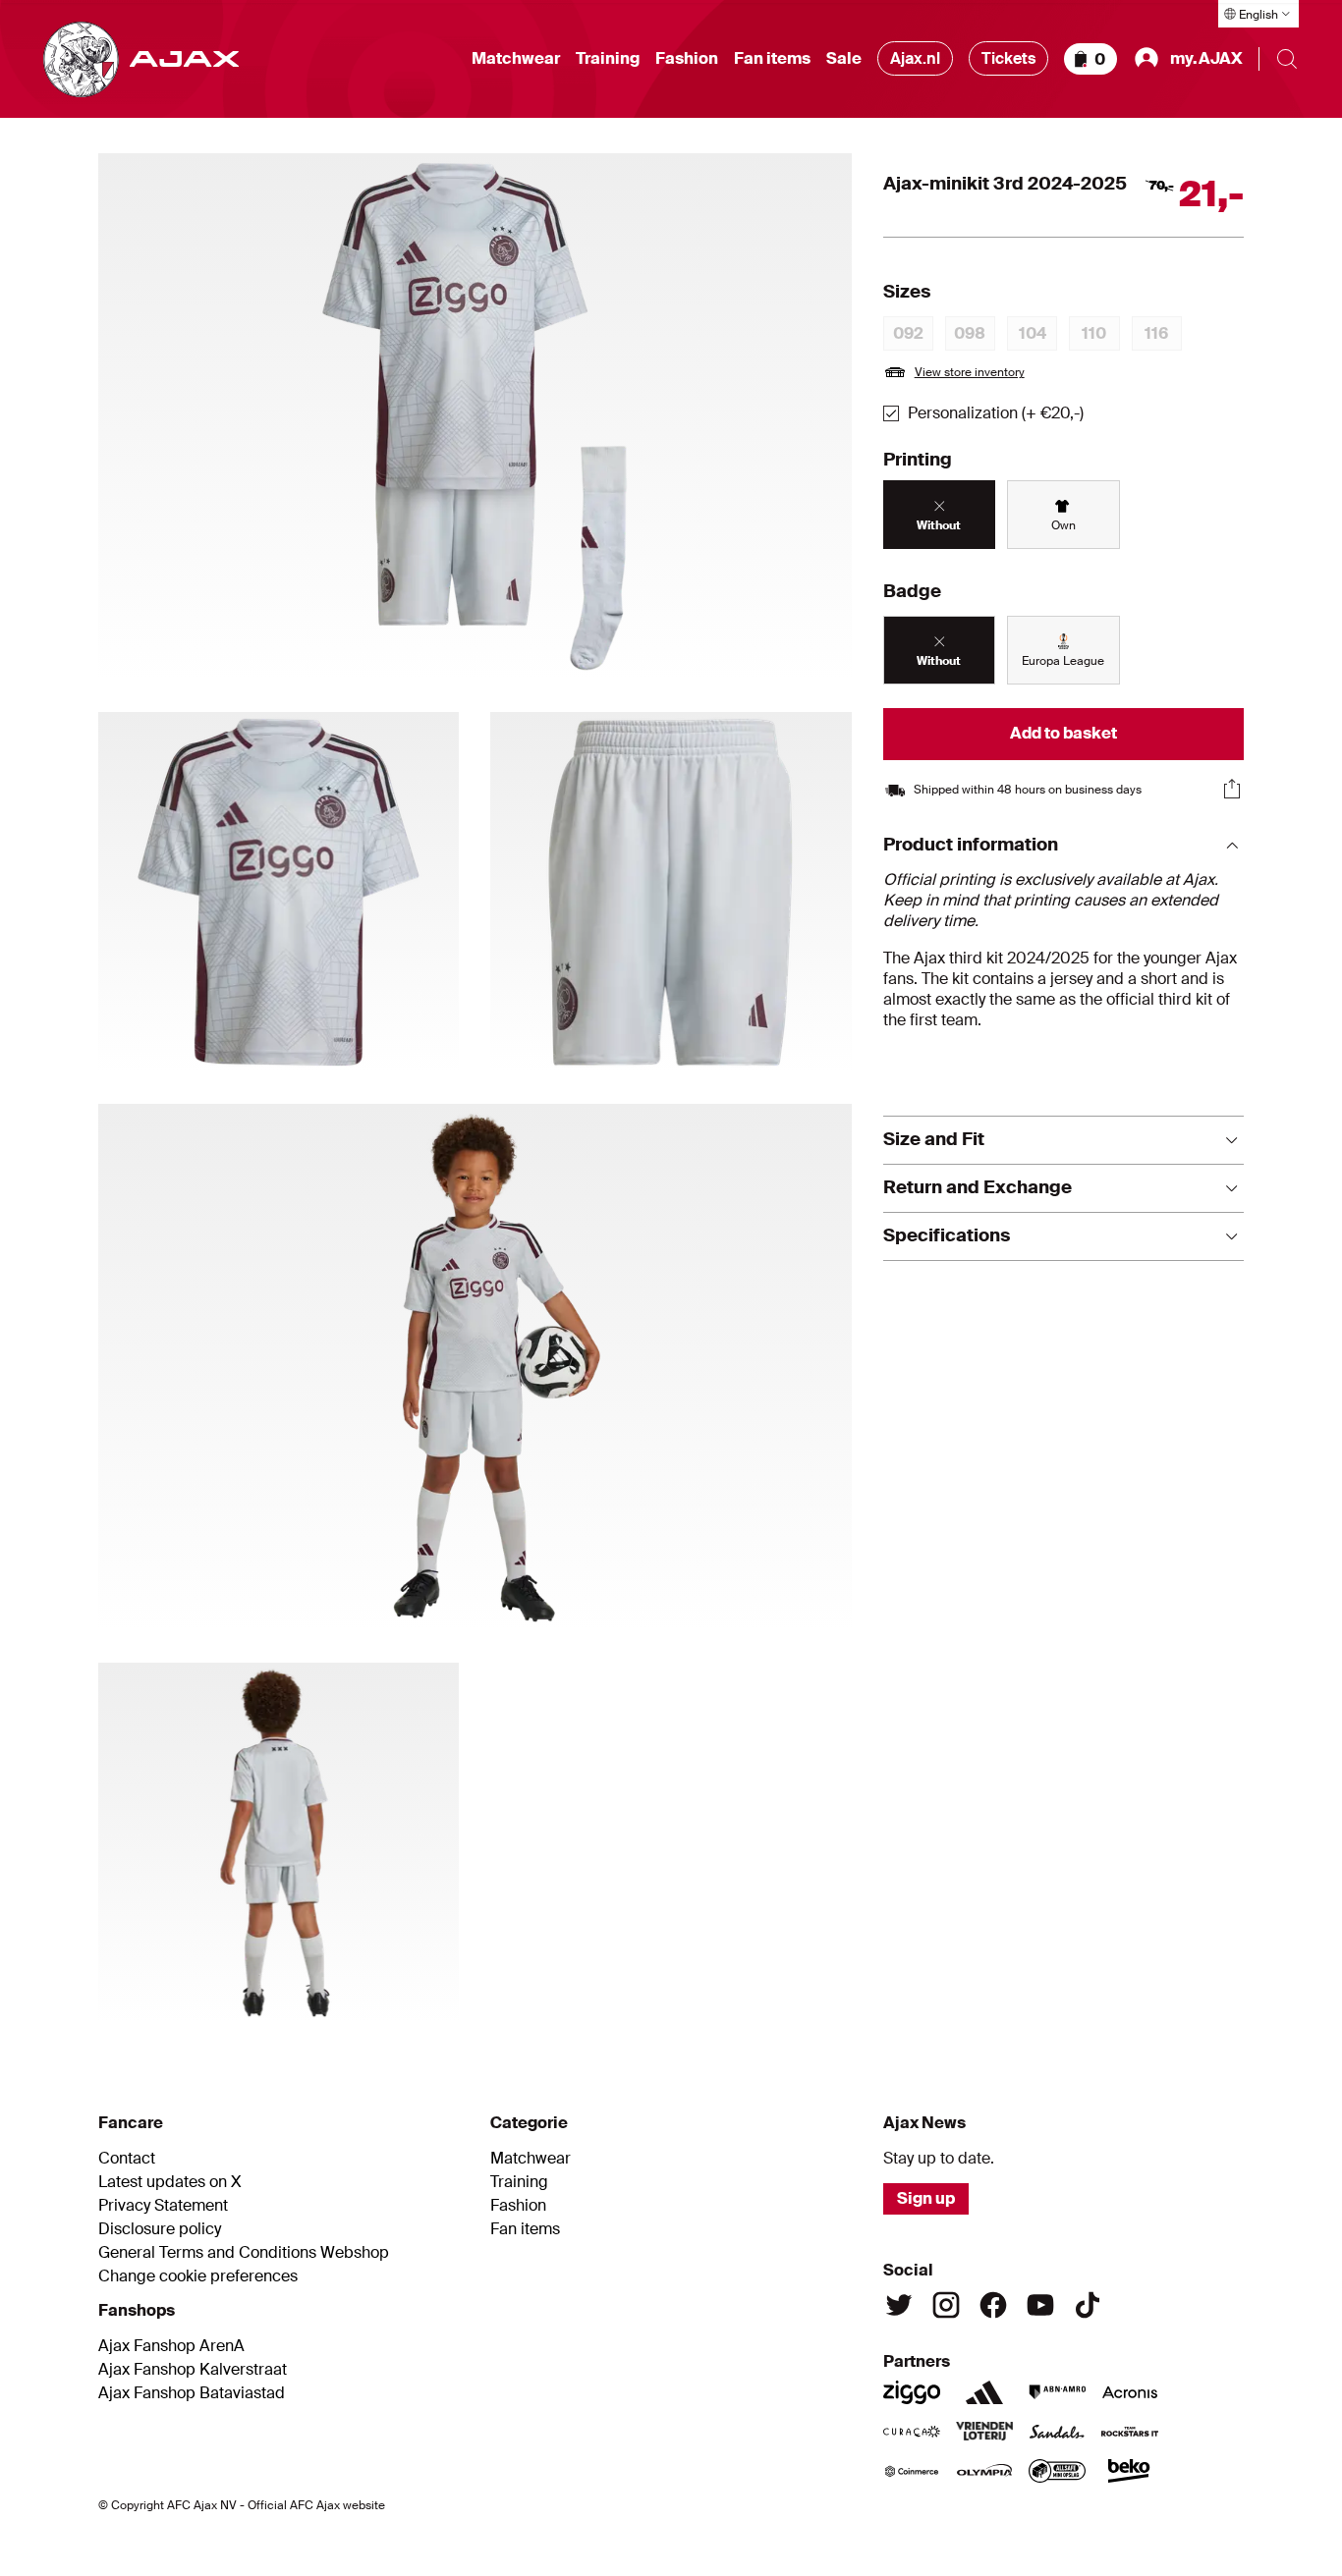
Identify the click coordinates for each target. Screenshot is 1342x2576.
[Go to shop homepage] (141, 59)
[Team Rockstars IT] (1130, 2432)
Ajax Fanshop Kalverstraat (193, 2370)
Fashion (687, 59)
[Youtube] (1040, 2305)
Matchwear (516, 59)
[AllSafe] (1057, 2471)
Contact (127, 2159)
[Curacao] (912, 2432)
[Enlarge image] (475, 417)
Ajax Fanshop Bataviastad (192, 2393)
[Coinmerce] (912, 2471)
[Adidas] (984, 2392)
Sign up (926, 2198)
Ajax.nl (915, 58)
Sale (844, 59)
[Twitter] (899, 2305)
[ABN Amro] (1057, 2392)
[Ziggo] (912, 2392)
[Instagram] (946, 2305)
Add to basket (1063, 733)
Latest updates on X (170, 2182)
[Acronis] (1130, 2392)
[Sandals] (1057, 2432)
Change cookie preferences (198, 2276)
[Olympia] (984, 2471)
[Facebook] (993, 2305)
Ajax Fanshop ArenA (171, 2346)
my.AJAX (1206, 58)
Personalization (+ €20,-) (996, 413)
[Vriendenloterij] (984, 2432)
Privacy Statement (163, 2206)
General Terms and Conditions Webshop (244, 2253)
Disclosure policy (160, 2229)
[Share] (1232, 789)
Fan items (772, 59)
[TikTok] (1088, 2305)
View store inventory (970, 372)
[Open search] (1287, 59)
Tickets (1008, 58)
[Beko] (1130, 2471)
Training (608, 59)
